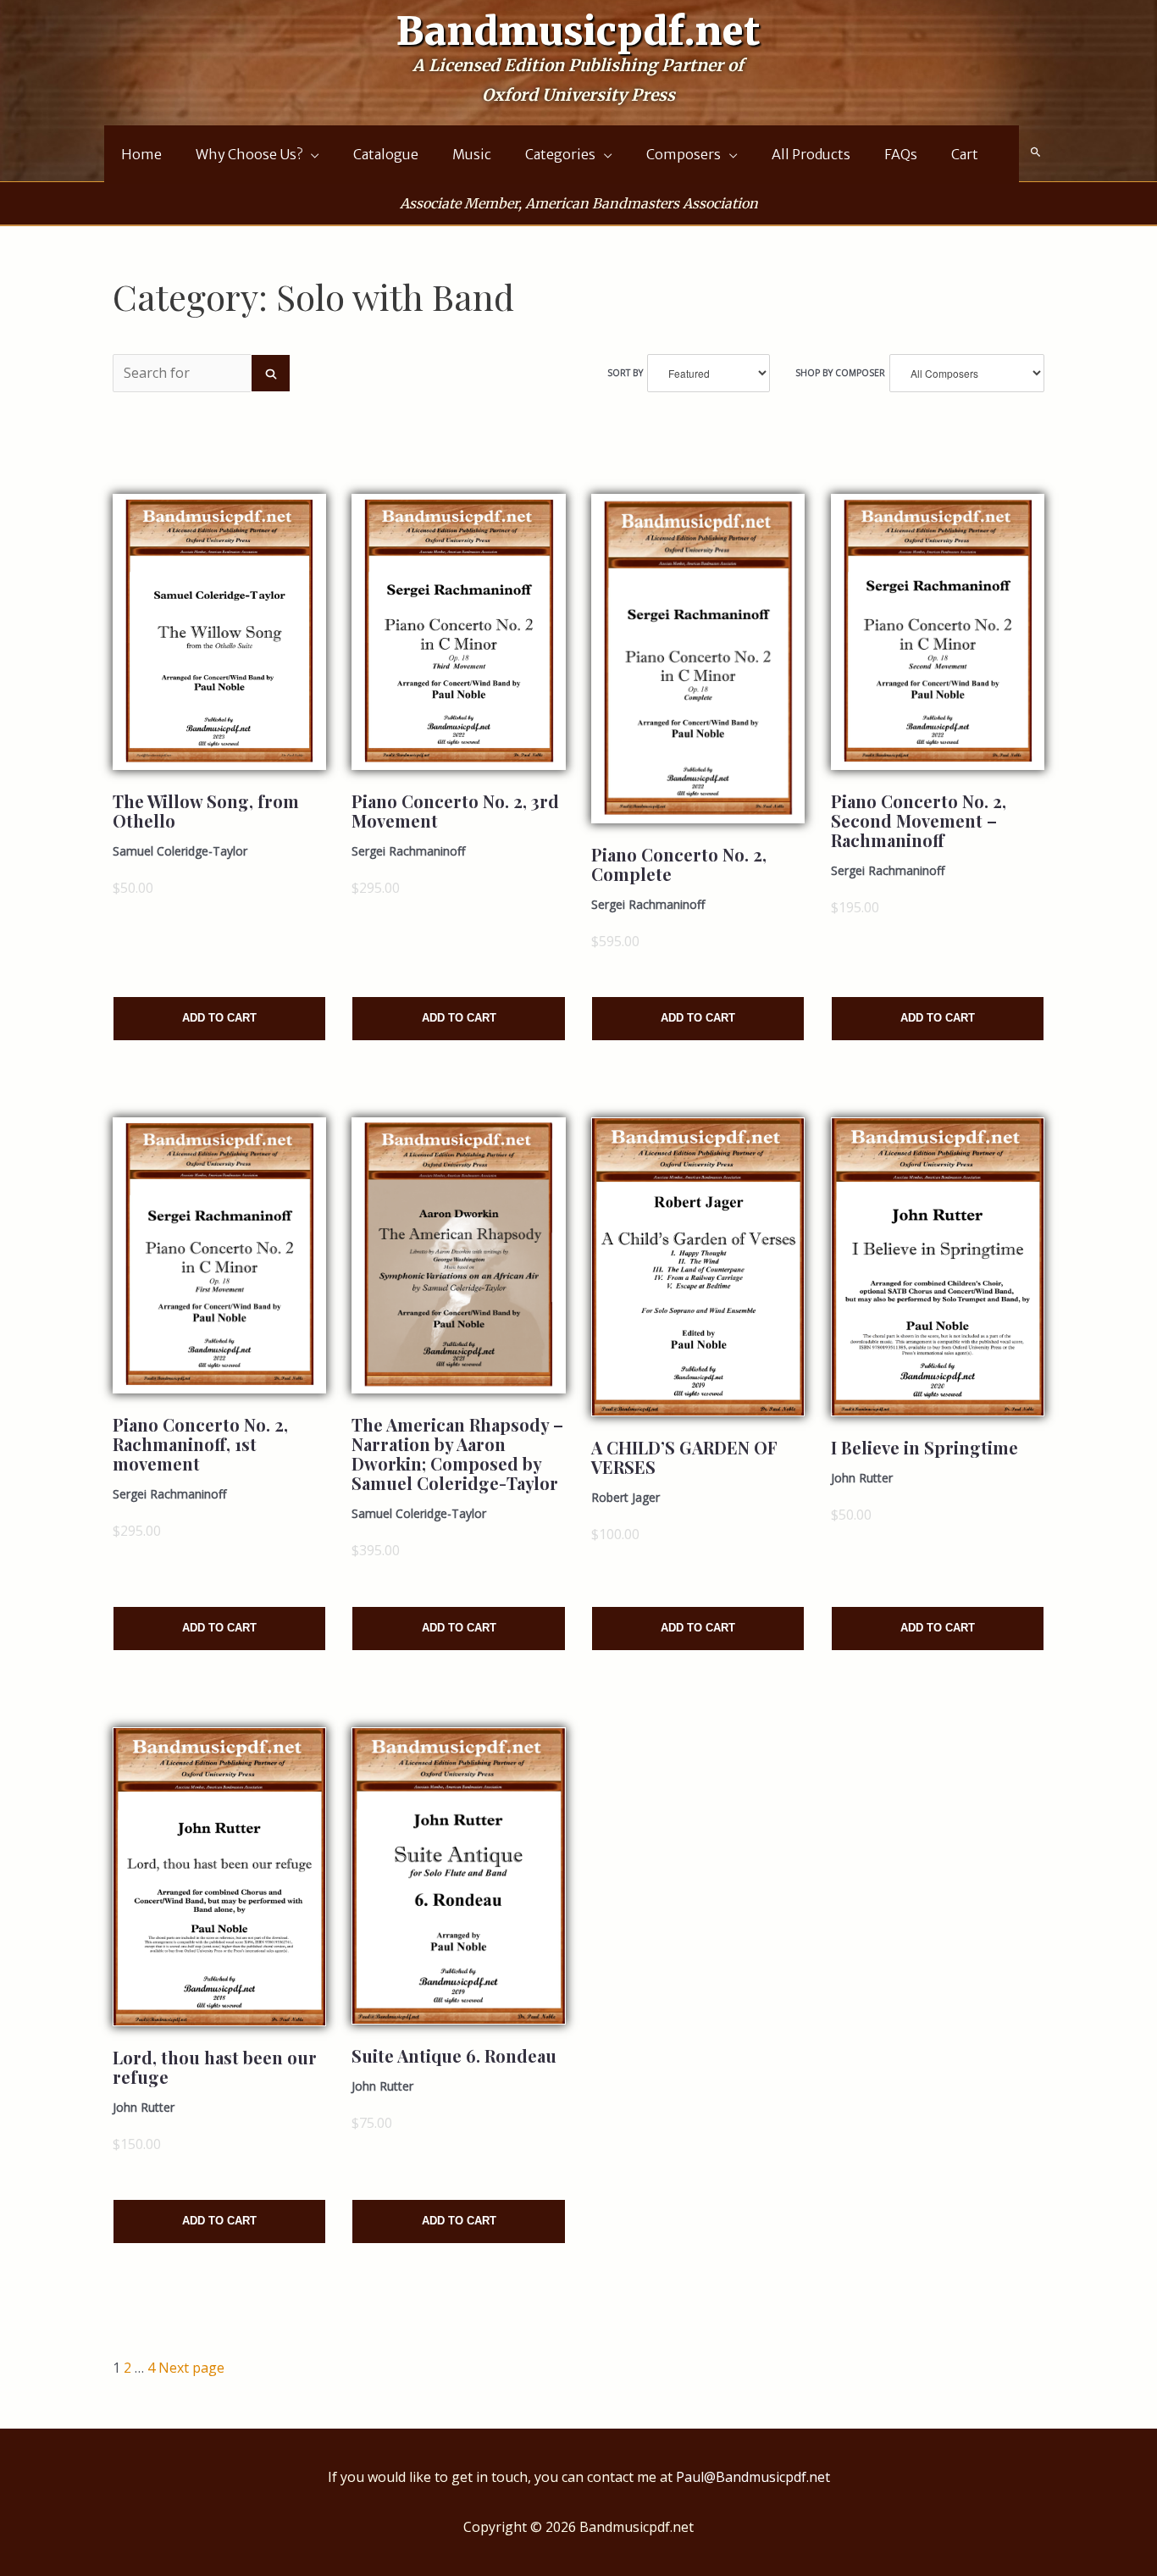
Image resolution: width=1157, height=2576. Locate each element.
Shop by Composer (840, 373)
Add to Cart (219, 1018)
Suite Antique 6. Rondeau (454, 2055)
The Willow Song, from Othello (206, 811)
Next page (191, 2368)
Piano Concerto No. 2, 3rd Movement (455, 811)
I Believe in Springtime (924, 1447)
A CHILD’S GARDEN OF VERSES (684, 1457)
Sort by (625, 373)
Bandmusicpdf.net (578, 31)
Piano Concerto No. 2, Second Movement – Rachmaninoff (919, 820)
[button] (1036, 152)
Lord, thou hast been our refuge (215, 2067)
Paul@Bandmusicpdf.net (753, 2477)
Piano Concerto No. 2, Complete (679, 864)
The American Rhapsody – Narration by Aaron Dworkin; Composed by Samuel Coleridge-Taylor (457, 1454)
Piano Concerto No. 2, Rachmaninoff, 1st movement (200, 1444)
